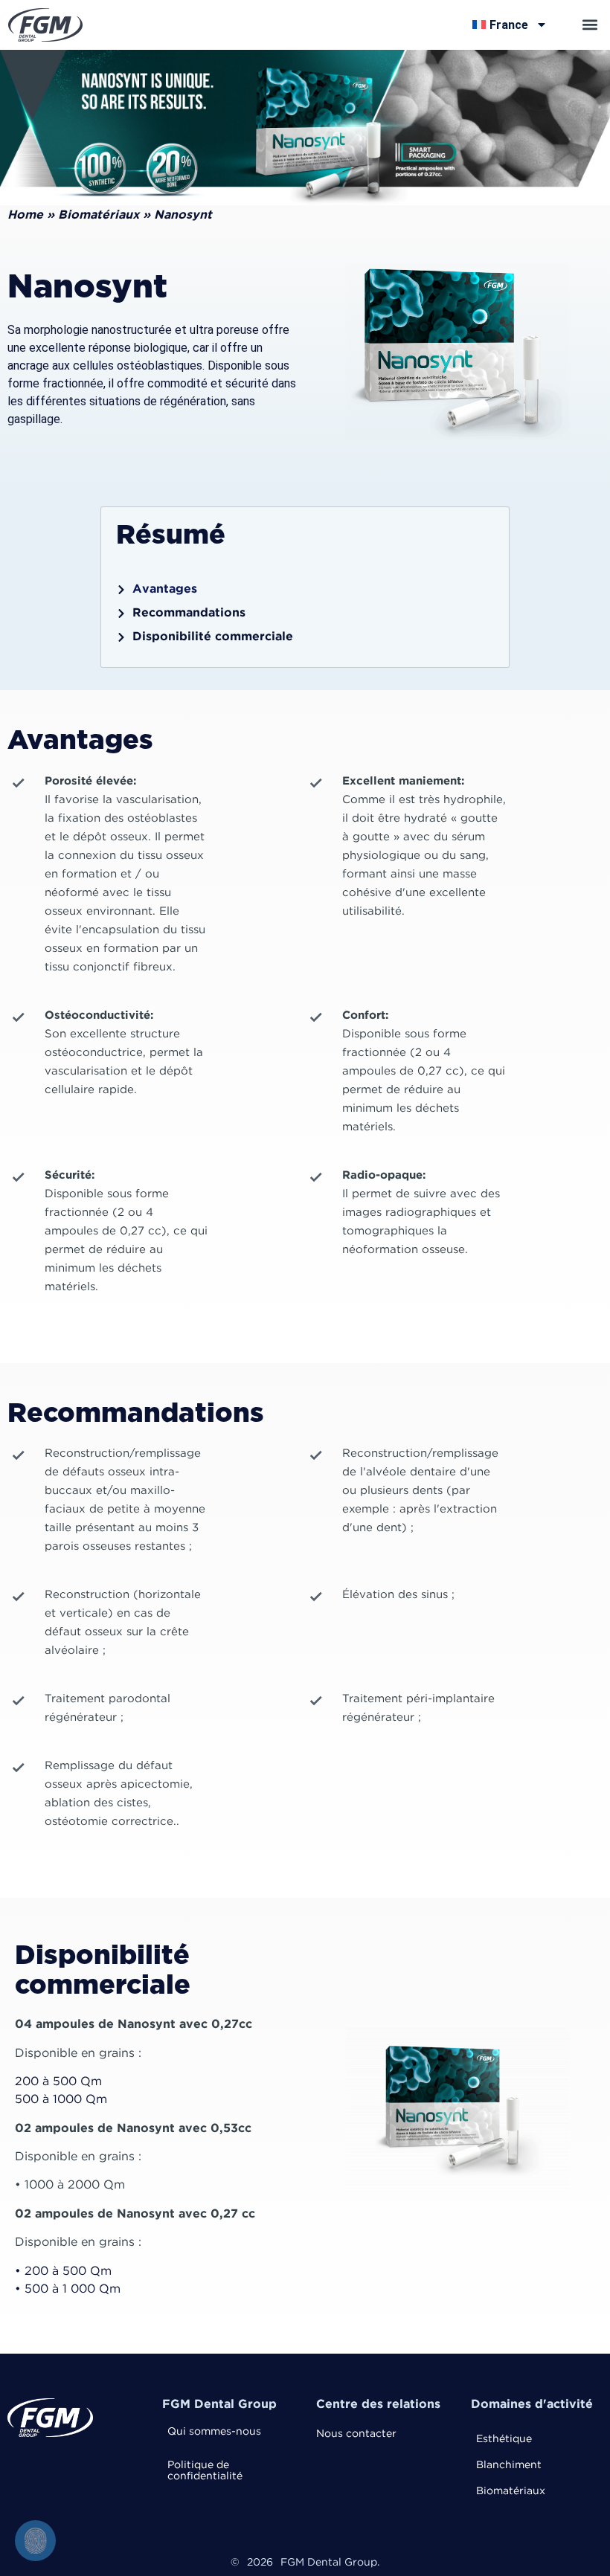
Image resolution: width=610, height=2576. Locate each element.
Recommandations (189, 613)
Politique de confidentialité (205, 2471)
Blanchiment (509, 2465)
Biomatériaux (99, 215)
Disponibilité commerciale (213, 637)
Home (25, 215)
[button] (590, 25)
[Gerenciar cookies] (35, 2541)
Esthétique (504, 2439)
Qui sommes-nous (214, 2432)
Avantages (165, 589)
